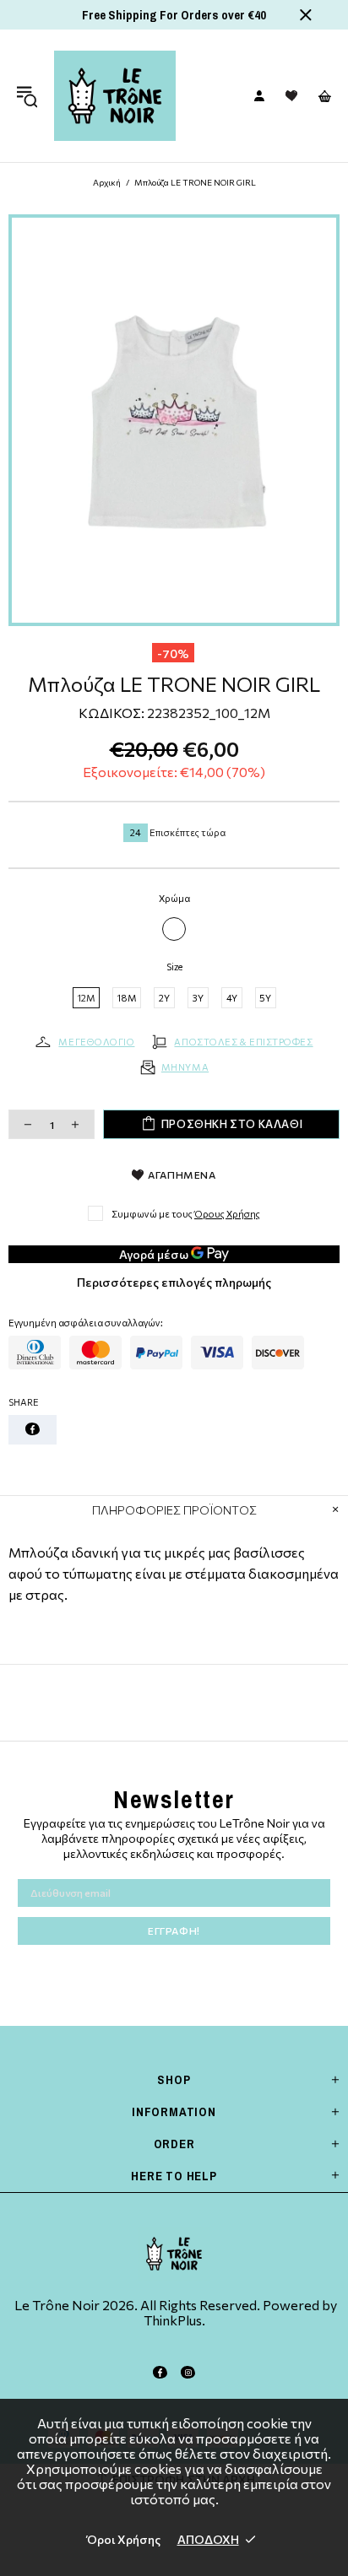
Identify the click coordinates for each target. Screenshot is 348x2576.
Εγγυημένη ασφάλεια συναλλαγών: (86, 1323)
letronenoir (115, 96)
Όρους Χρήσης (227, 1214)
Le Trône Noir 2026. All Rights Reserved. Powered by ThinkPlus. (174, 2313)
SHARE (24, 1402)
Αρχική (107, 182)
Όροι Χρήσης (124, 2539)
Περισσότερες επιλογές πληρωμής (174, 1282)
